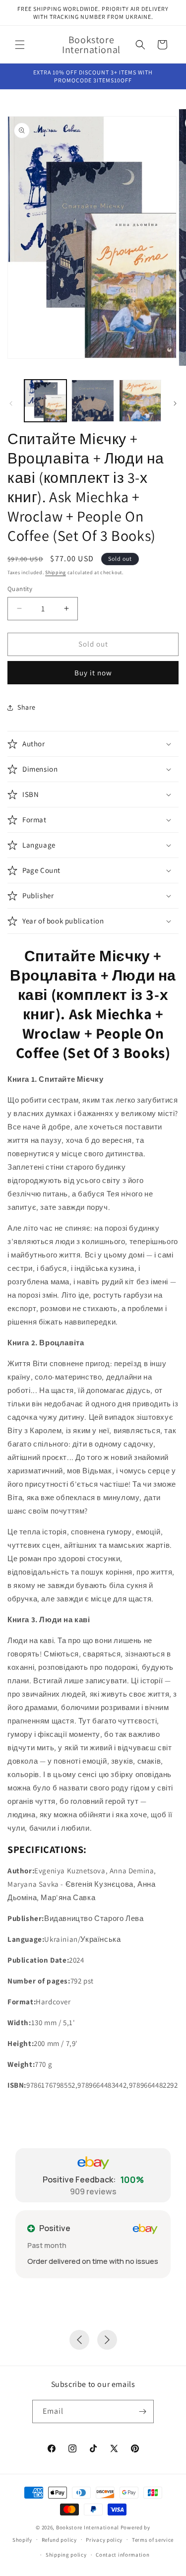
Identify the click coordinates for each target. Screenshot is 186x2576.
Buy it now (93, 673)
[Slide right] (175, 403)
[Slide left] (11, 403)
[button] (20, 45)
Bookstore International (88, 2527)
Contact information (123, 2555)
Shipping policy (66, 2555)
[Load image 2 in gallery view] (93, 401)
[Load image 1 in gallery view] (45, 401)
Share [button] (27, 707)
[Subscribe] (142, 2411)
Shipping (56, 572)
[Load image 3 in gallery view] (140, 401)
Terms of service (153, 2540)
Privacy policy (104, 2540)
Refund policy (59, 2540)
